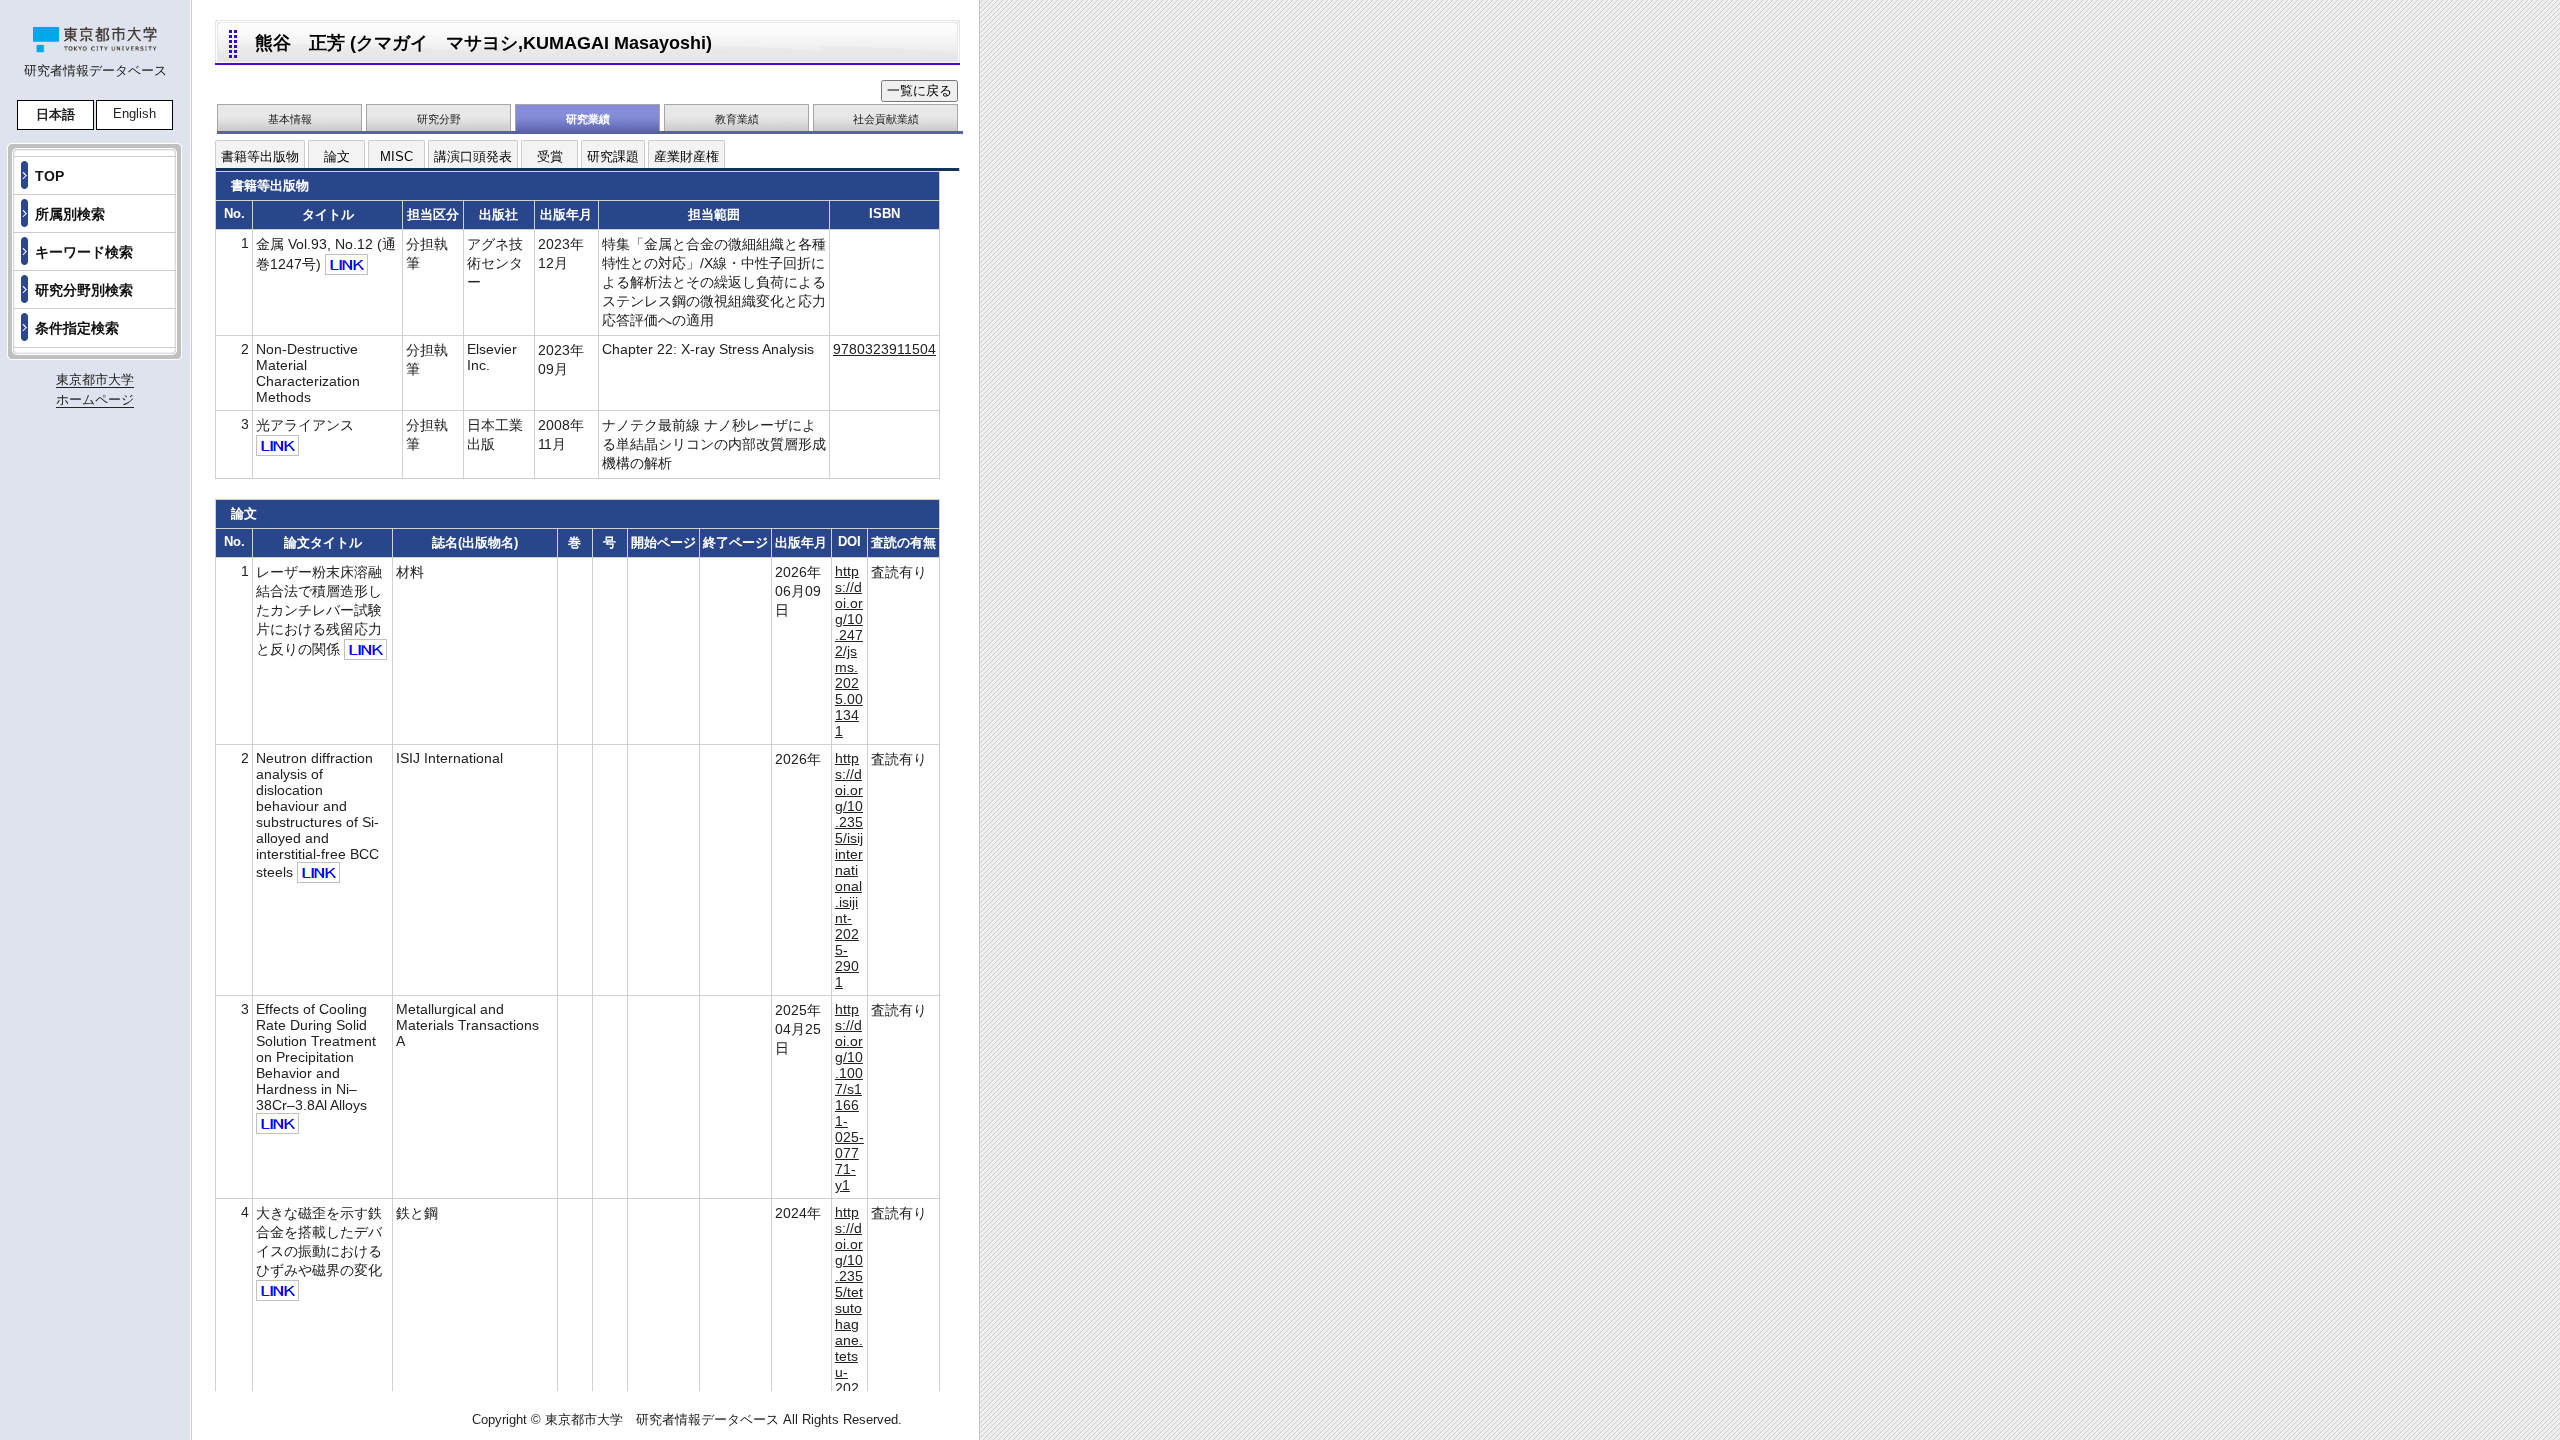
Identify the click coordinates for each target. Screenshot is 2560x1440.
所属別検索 (70, 214)
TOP (49, 176)
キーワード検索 (84, 252)
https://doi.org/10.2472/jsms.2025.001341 (849, 651)
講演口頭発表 (473, 156)
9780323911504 (884, 349)
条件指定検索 (77, 328)
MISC (396, 156)
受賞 (550, 156)
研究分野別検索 (84, 290)
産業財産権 (686, 156)
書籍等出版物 (260, 156)
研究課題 (613, 156)
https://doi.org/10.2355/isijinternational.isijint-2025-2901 (849, 870)
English (134, 113)
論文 (337, 156)
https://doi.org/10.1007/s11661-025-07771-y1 (849, 1097)
